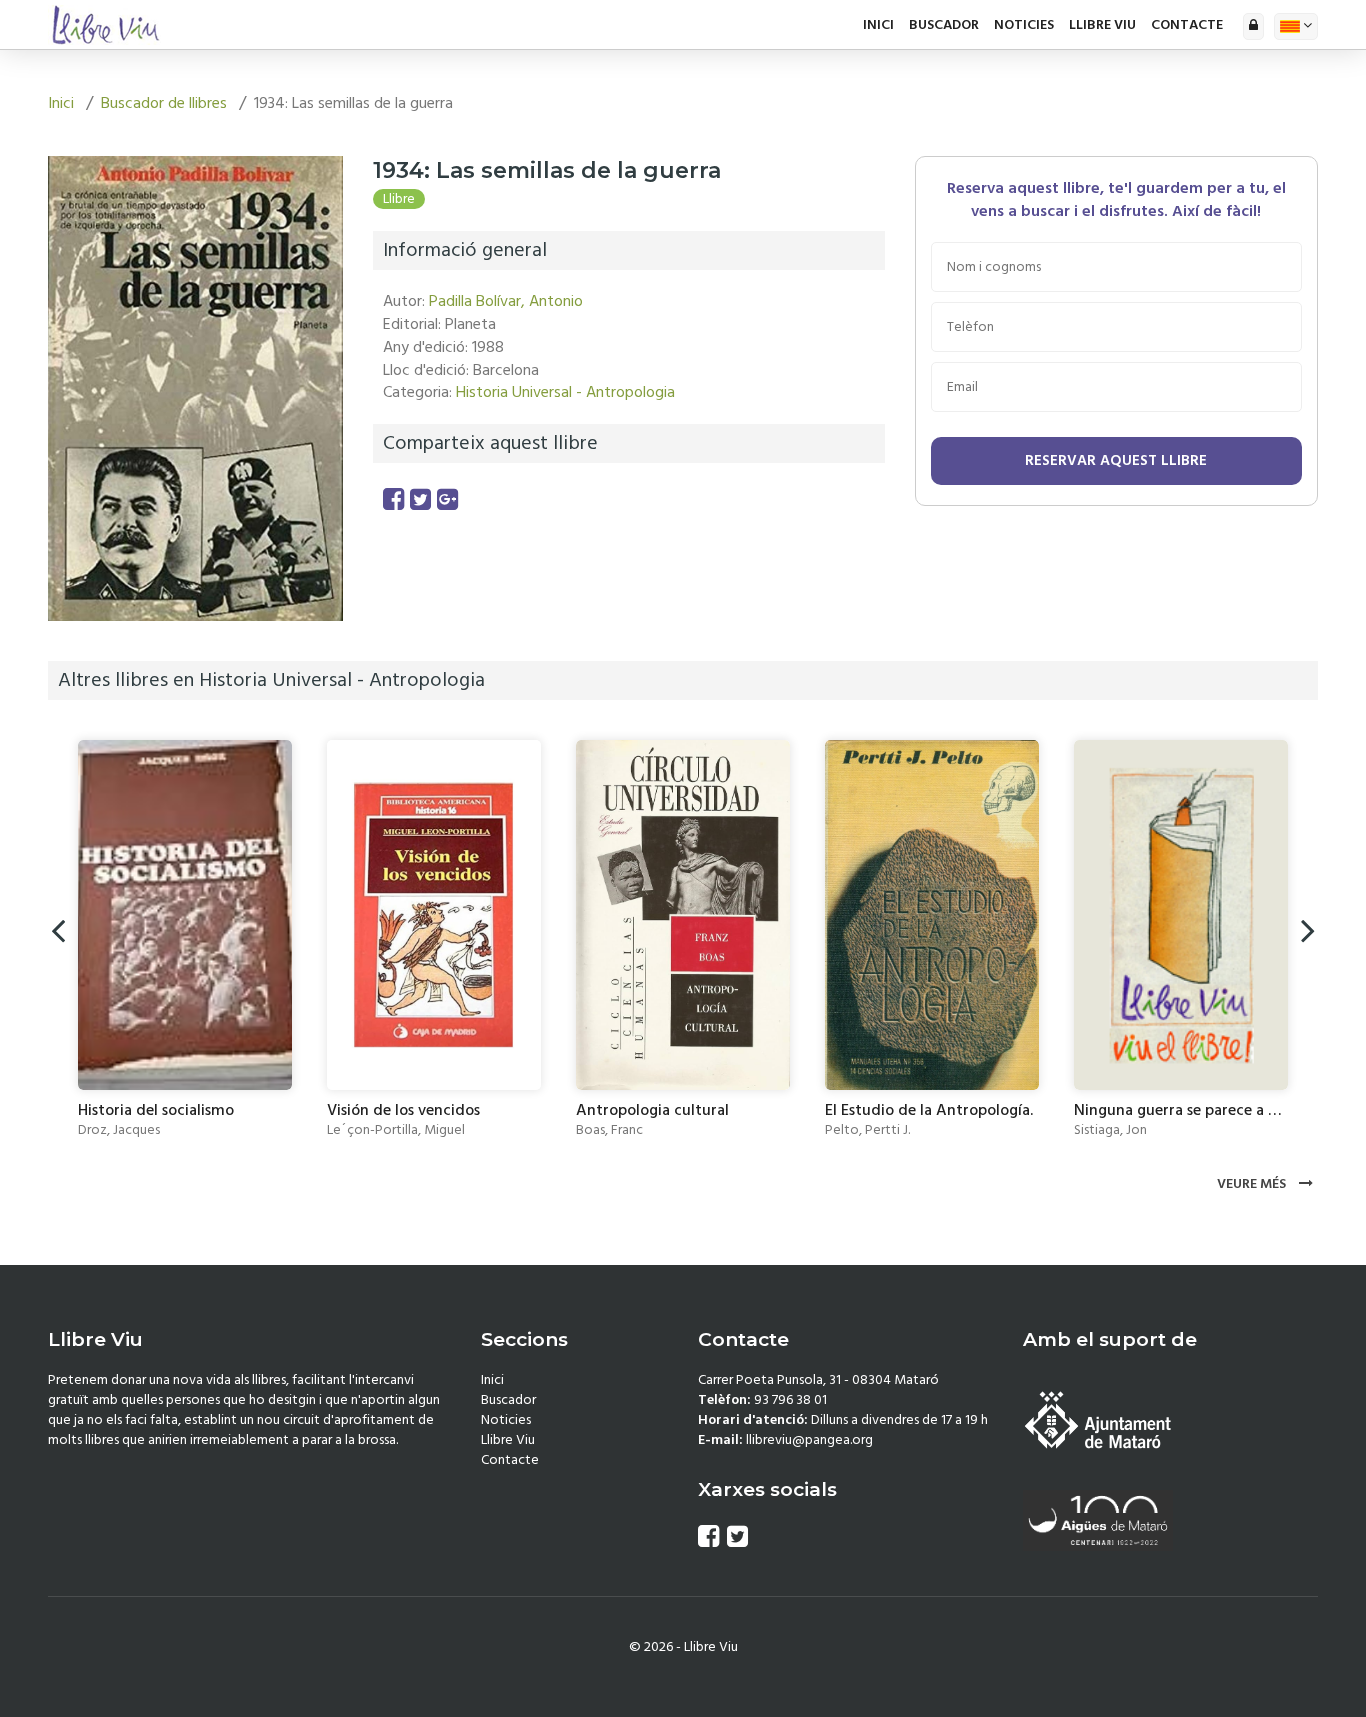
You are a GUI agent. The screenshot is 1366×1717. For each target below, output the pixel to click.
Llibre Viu (1102, 25)
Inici (878, 25)
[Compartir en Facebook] (393, 500)
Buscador (944, 25)
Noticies (1024, 25)
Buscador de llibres (164, 103)
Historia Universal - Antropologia (565, 392)
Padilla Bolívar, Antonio (506, 301)
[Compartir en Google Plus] (447, 500)
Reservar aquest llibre (1116, 460)
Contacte (1187, 25)
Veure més (1253, 1184)
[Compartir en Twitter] (420, 500)
